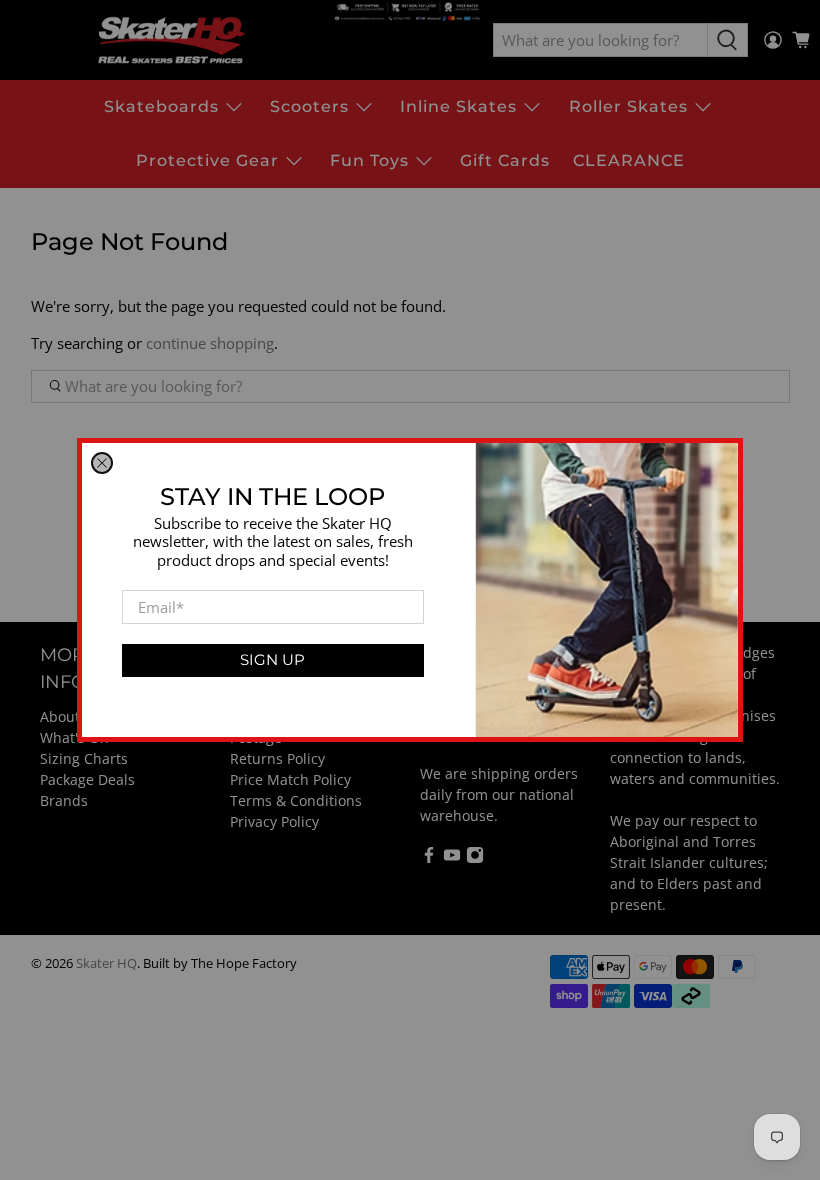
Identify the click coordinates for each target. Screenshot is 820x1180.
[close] (102, 463)
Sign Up (272, 659)
